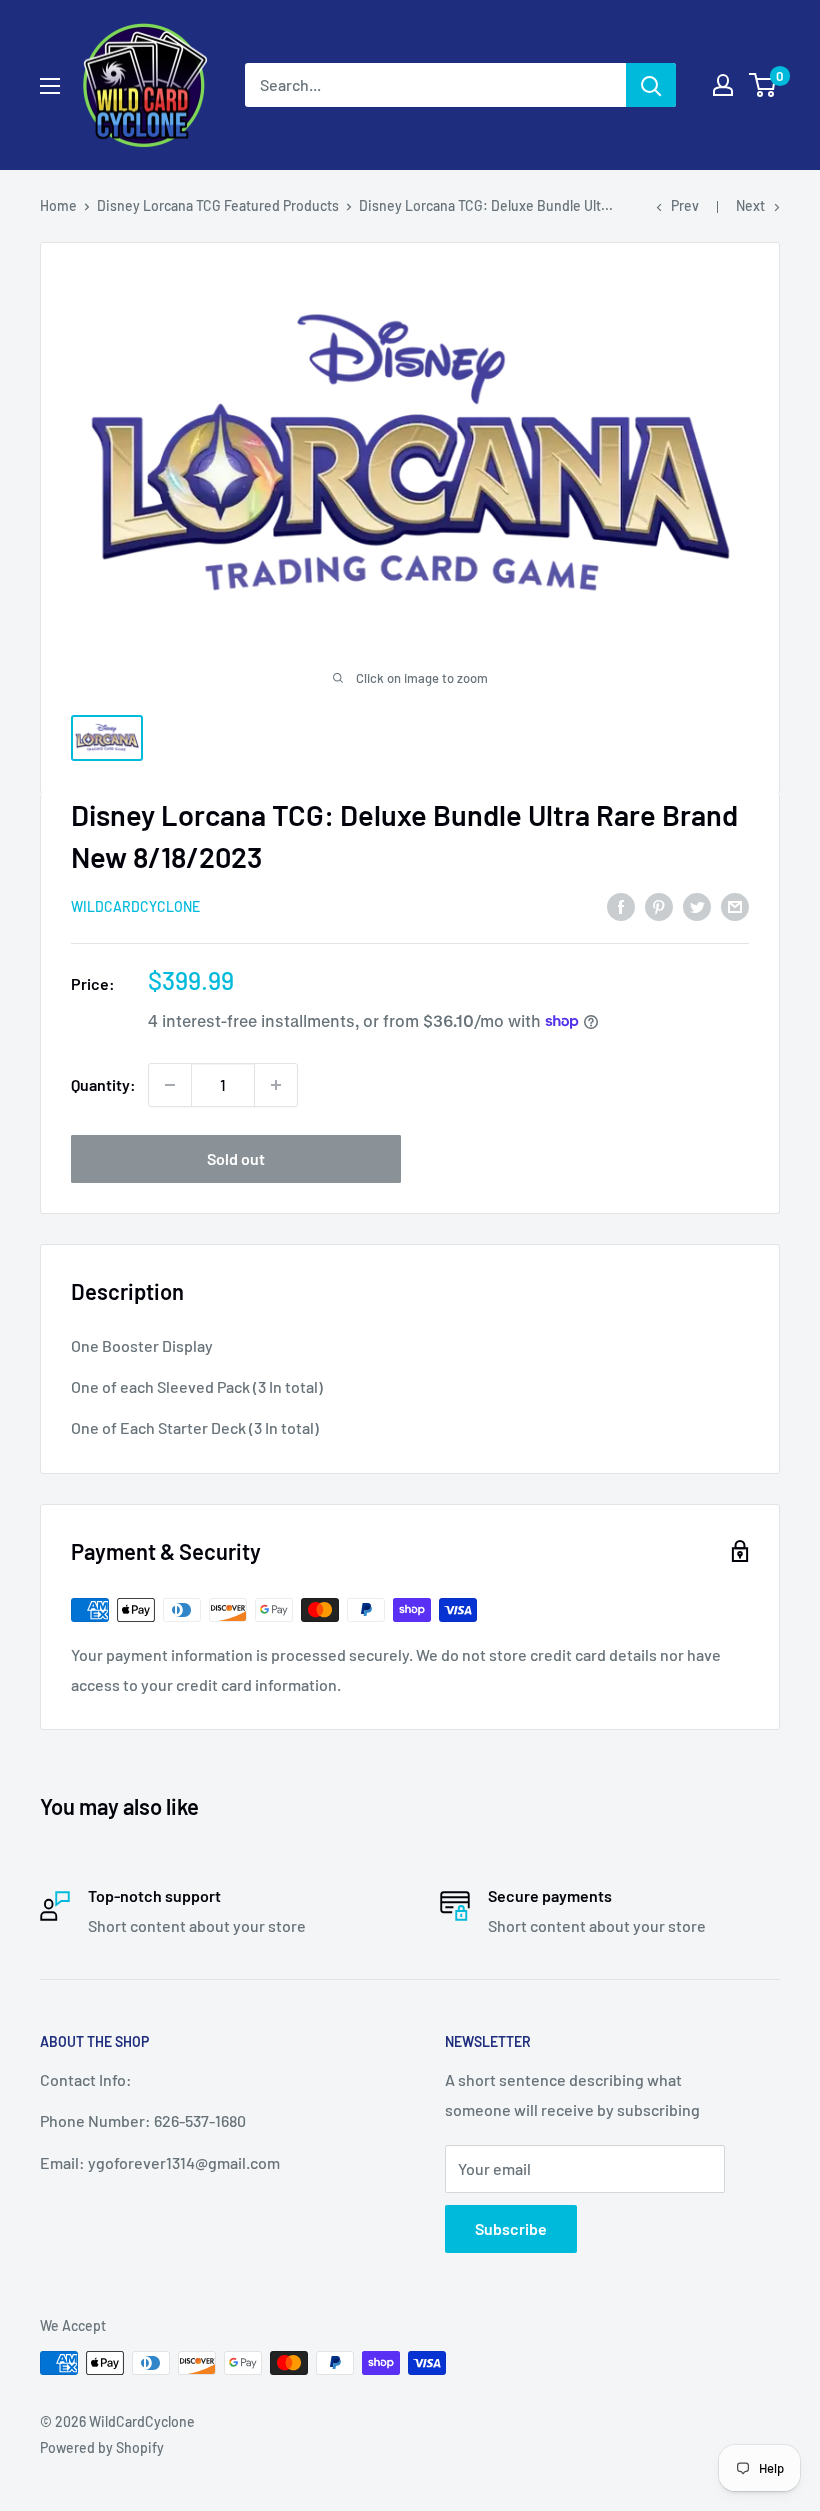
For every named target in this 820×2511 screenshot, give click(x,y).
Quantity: (103, 1084)
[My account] (723, 85)
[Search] (651, 85)
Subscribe (511, 2228)
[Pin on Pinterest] (659, 905)
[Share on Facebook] (621, 905)
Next (750, 205)
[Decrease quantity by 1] (170, 1085)
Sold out (236, 1158)
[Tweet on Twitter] (697, 905)
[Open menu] (50, 86)
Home (58, 205)
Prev (685, 205)
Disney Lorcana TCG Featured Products (218, 205)
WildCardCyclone (135, 906)
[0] (763, 85)
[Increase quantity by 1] (276, 1085)
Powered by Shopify (102, 2447)
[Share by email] (735, 905)
